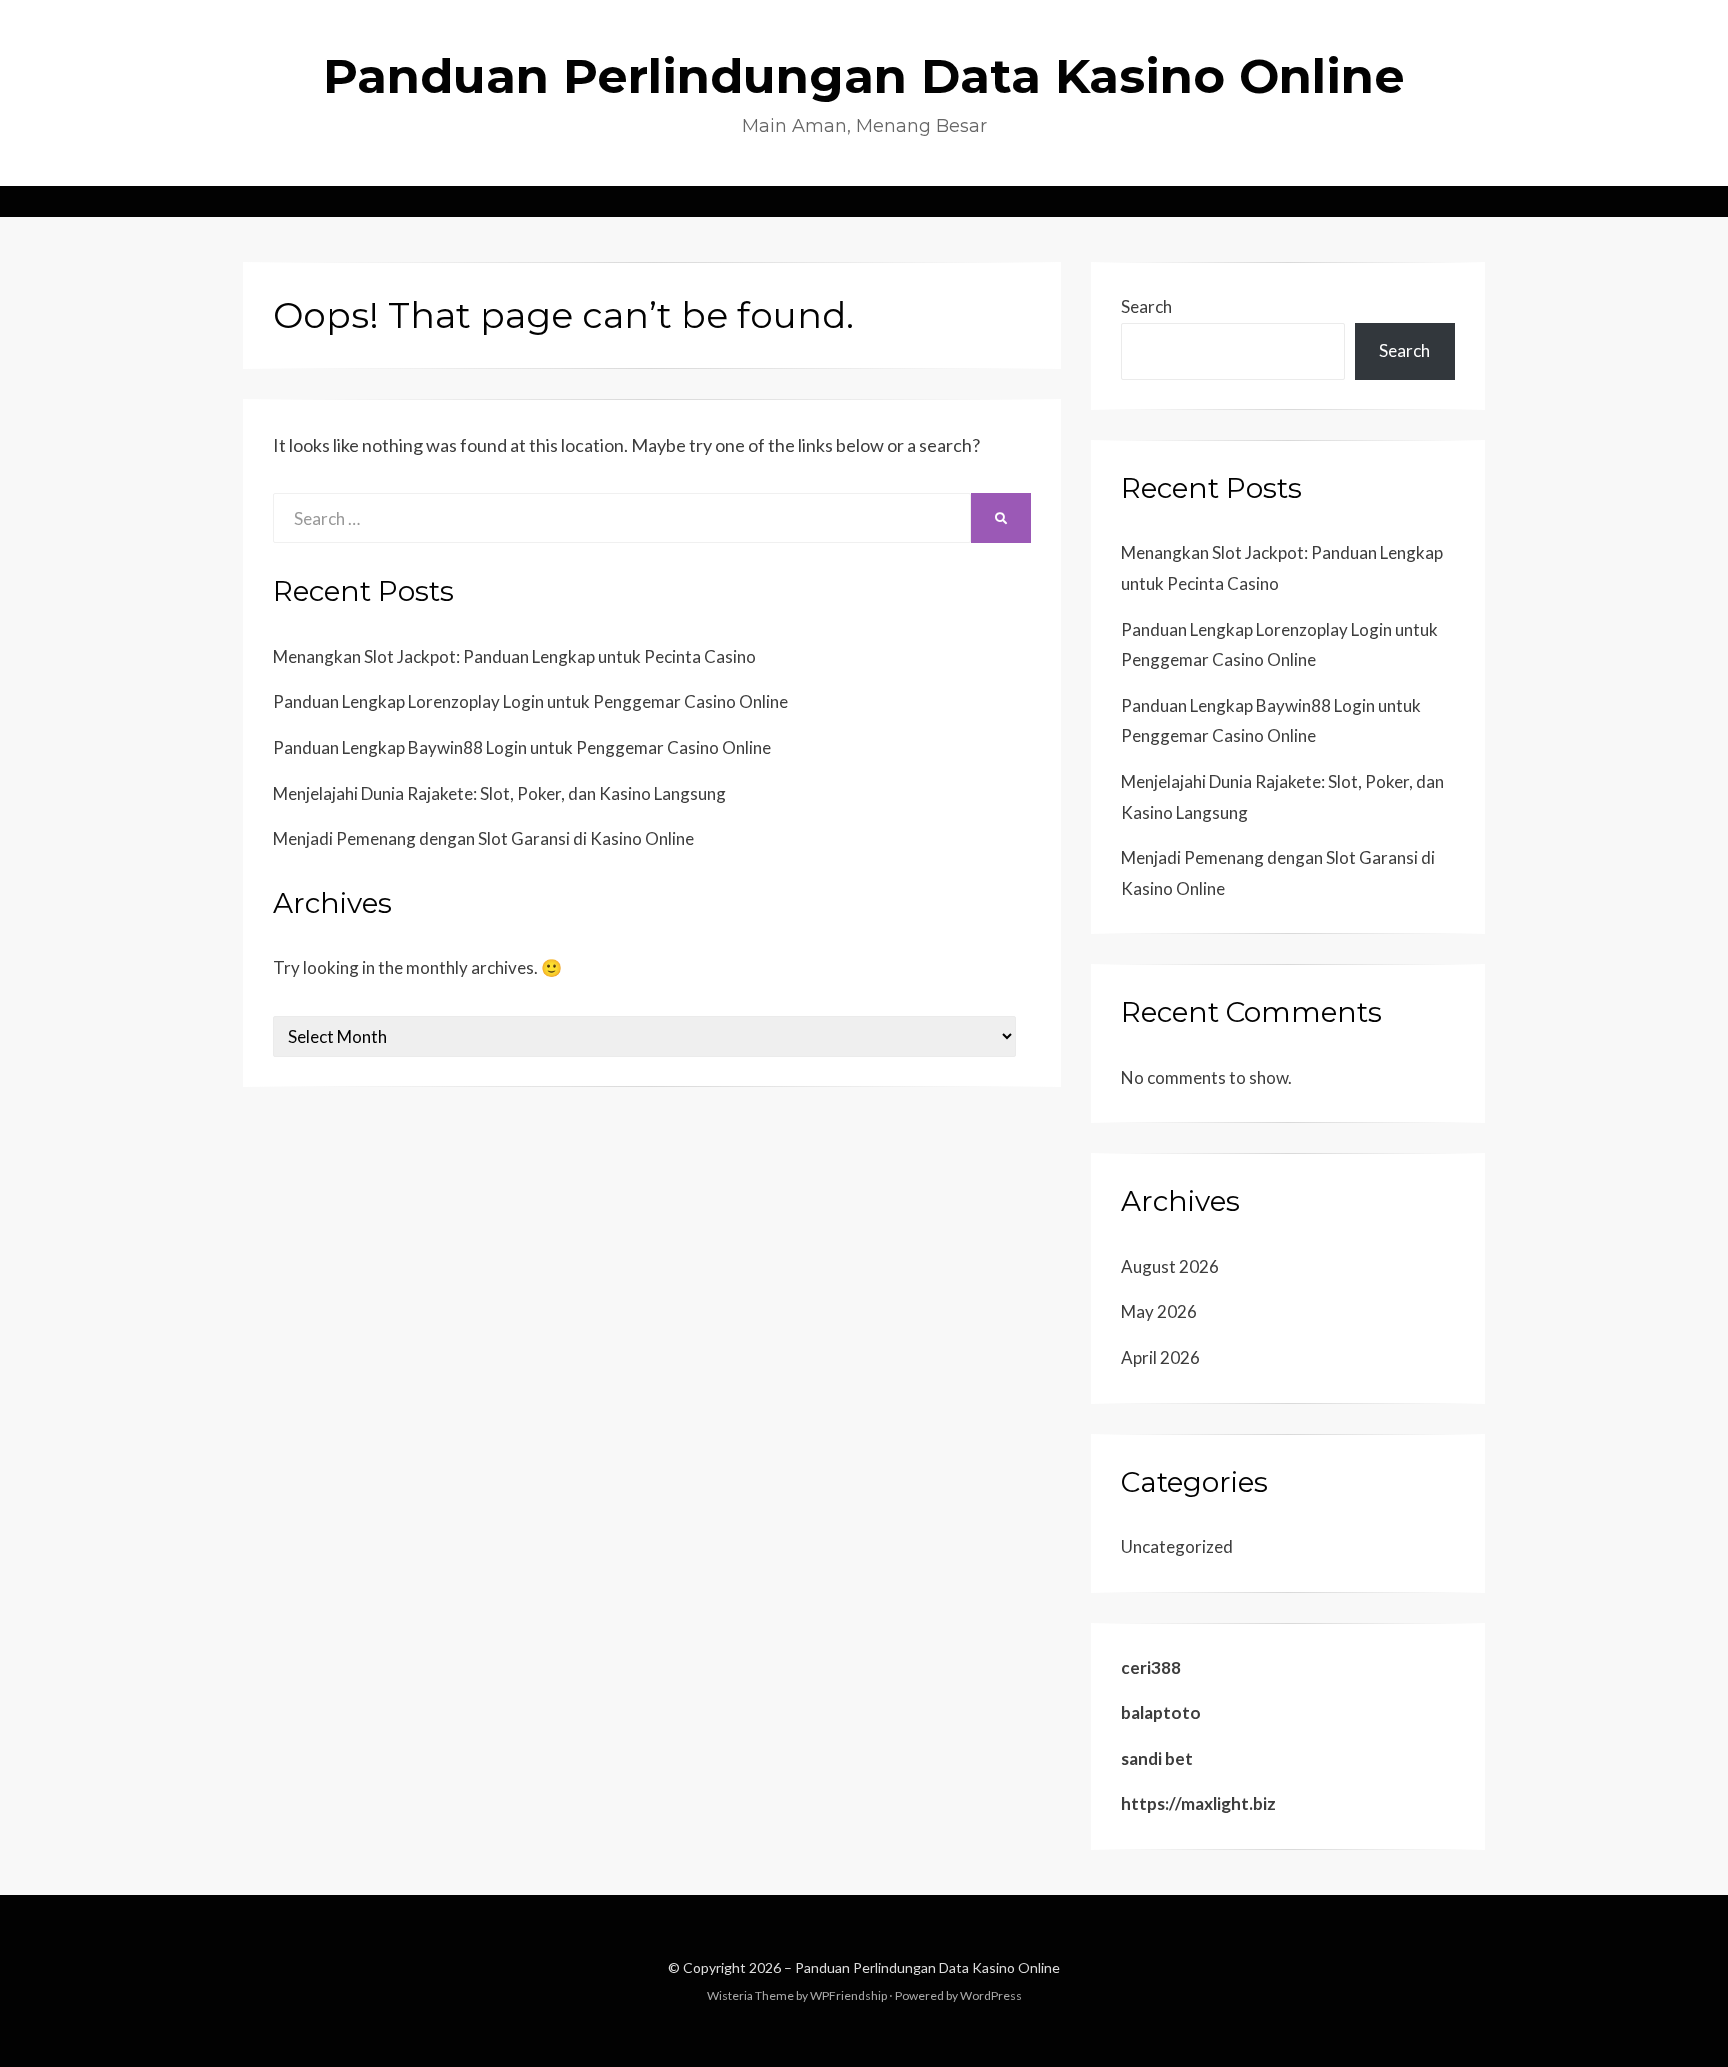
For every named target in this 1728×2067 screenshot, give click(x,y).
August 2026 (1170, 1266)
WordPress (991, 1995)
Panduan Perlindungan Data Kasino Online (864, 76)
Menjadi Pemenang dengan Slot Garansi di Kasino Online (483, 838)
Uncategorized (1177, 1546)
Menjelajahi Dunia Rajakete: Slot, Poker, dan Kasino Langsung (499, 793)
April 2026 (1160, 1357)
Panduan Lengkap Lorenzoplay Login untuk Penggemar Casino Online (530, 701)
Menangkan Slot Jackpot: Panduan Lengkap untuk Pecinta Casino (514, 656)
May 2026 (1159, 1311)
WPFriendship (848, 1995)
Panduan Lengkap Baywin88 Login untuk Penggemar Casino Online (522, 747)
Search (1146, 306)
